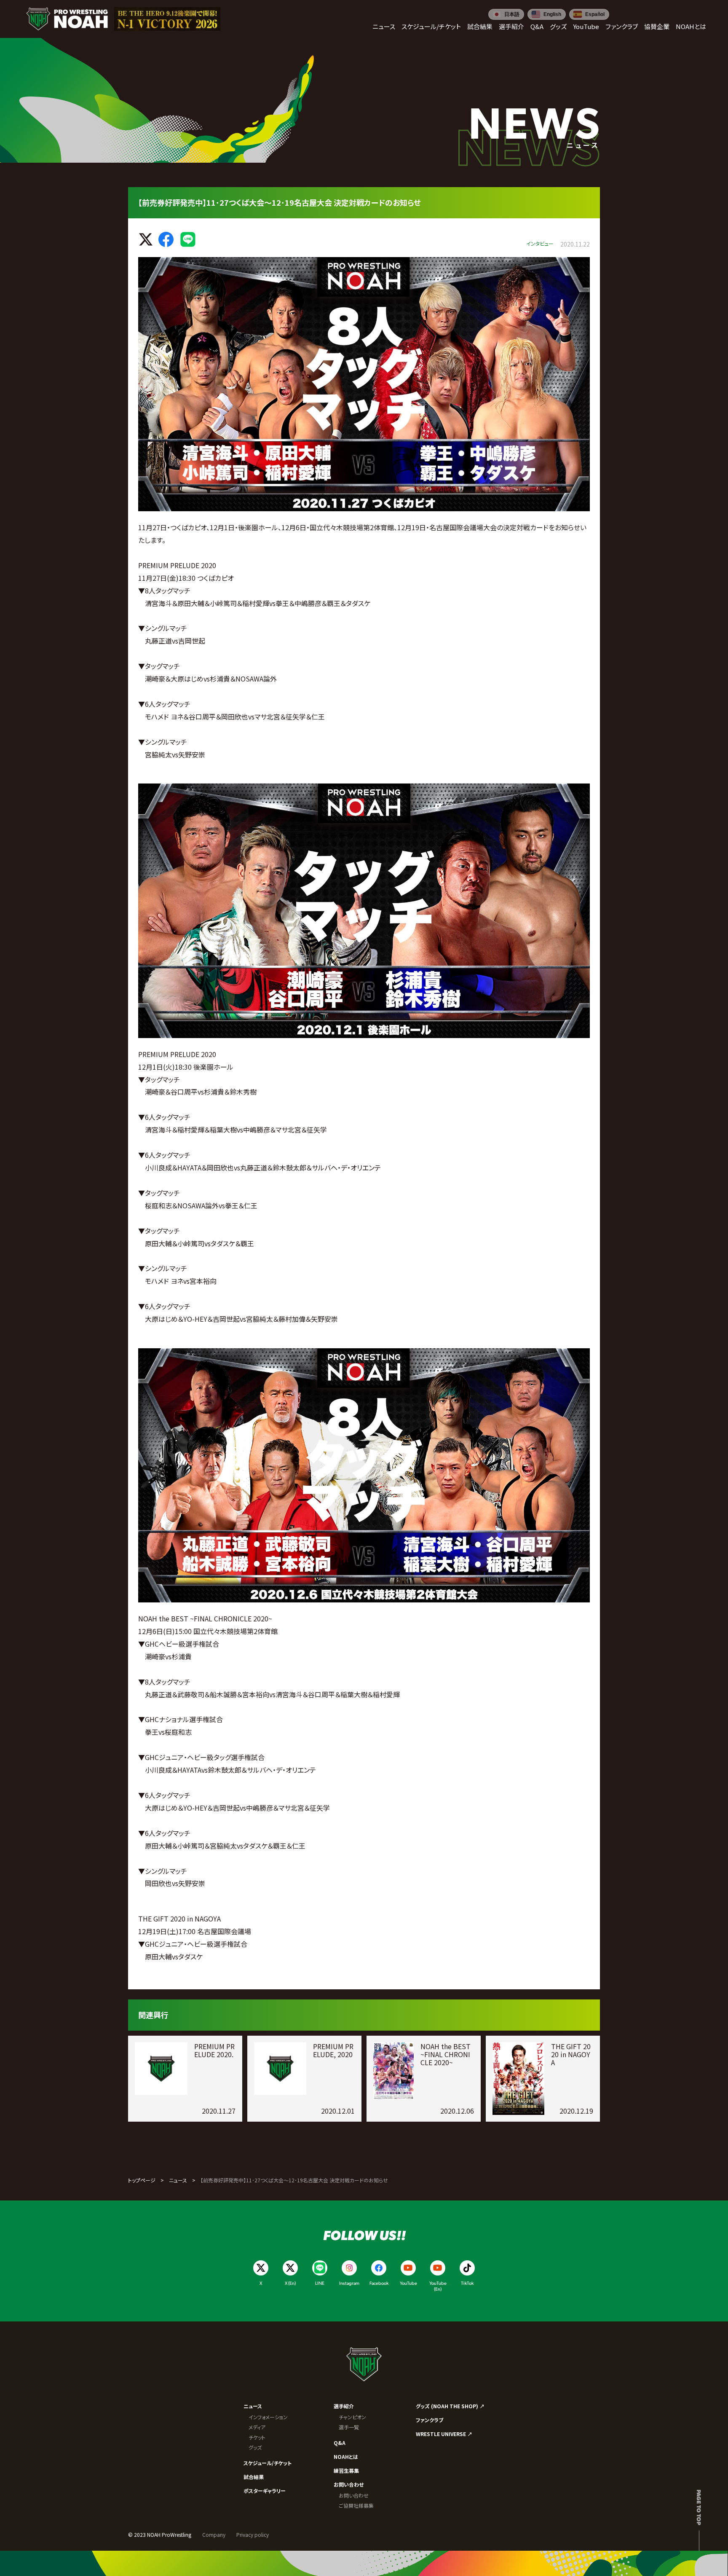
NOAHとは (346, 2457)
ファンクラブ (430, 2420)
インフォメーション (268, 2417)
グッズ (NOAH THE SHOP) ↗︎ (450, 2406)
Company (214, 2534)
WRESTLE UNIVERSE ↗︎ (444, 2434)
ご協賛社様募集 (356, 2505)
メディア (257, 2427)
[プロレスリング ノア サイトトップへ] (67, 19)
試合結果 (254, 2477)
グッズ (255, 2447)
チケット (257, 2437)
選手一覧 (349, 2427)
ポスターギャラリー (265, 2491)
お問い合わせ (349, 2484)
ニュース (178, 2180)
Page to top (699, 2507)
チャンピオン (352, 2417)
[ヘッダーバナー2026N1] (167, 19)
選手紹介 (344, 2406)
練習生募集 (346, 2470)
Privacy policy (253, 2534)
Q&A (340, 2443)
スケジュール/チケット (268, 2463)
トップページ (142, 2180)
